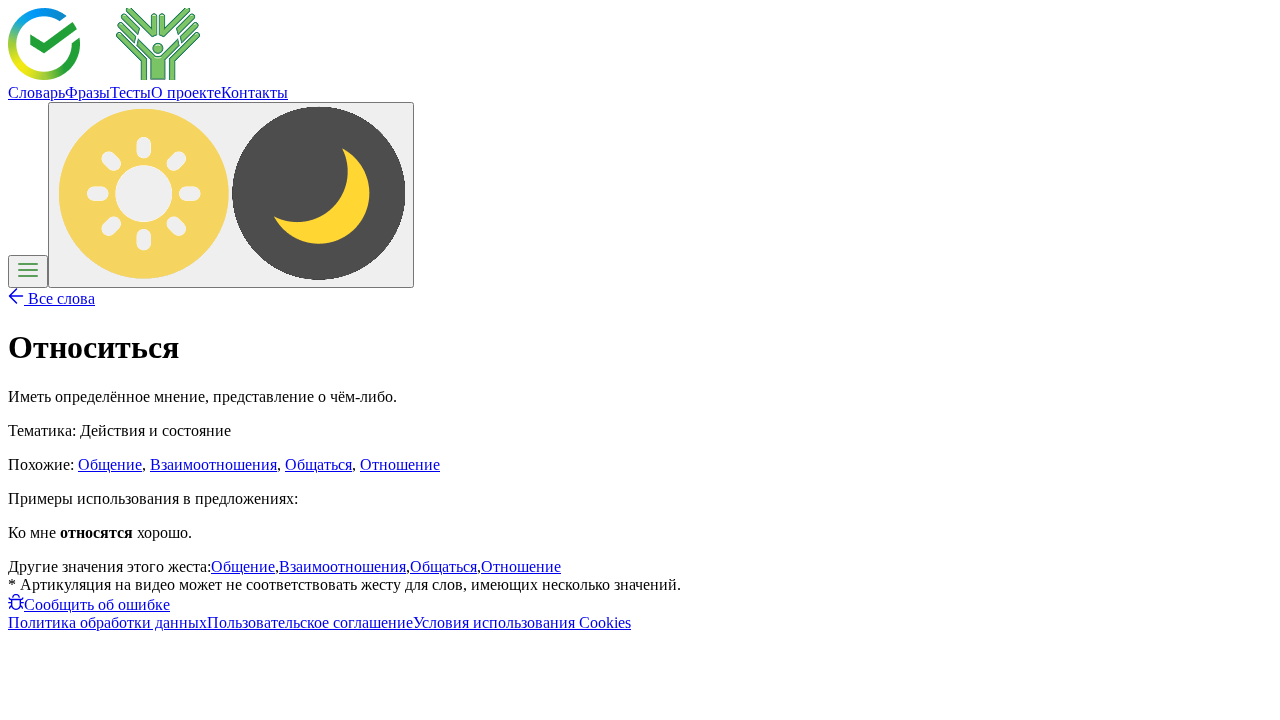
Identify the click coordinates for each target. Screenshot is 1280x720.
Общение (110, 464)
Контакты (254, 92)
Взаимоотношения (213, 464)
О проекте (186, 92)
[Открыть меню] (28, 271)
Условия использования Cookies (522, 622)
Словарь (36, 92)
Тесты (130, 92)
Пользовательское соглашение (310, 622)
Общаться (318, 464)
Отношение (400, 464)
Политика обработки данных (107, 622)
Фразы (87, 92)
